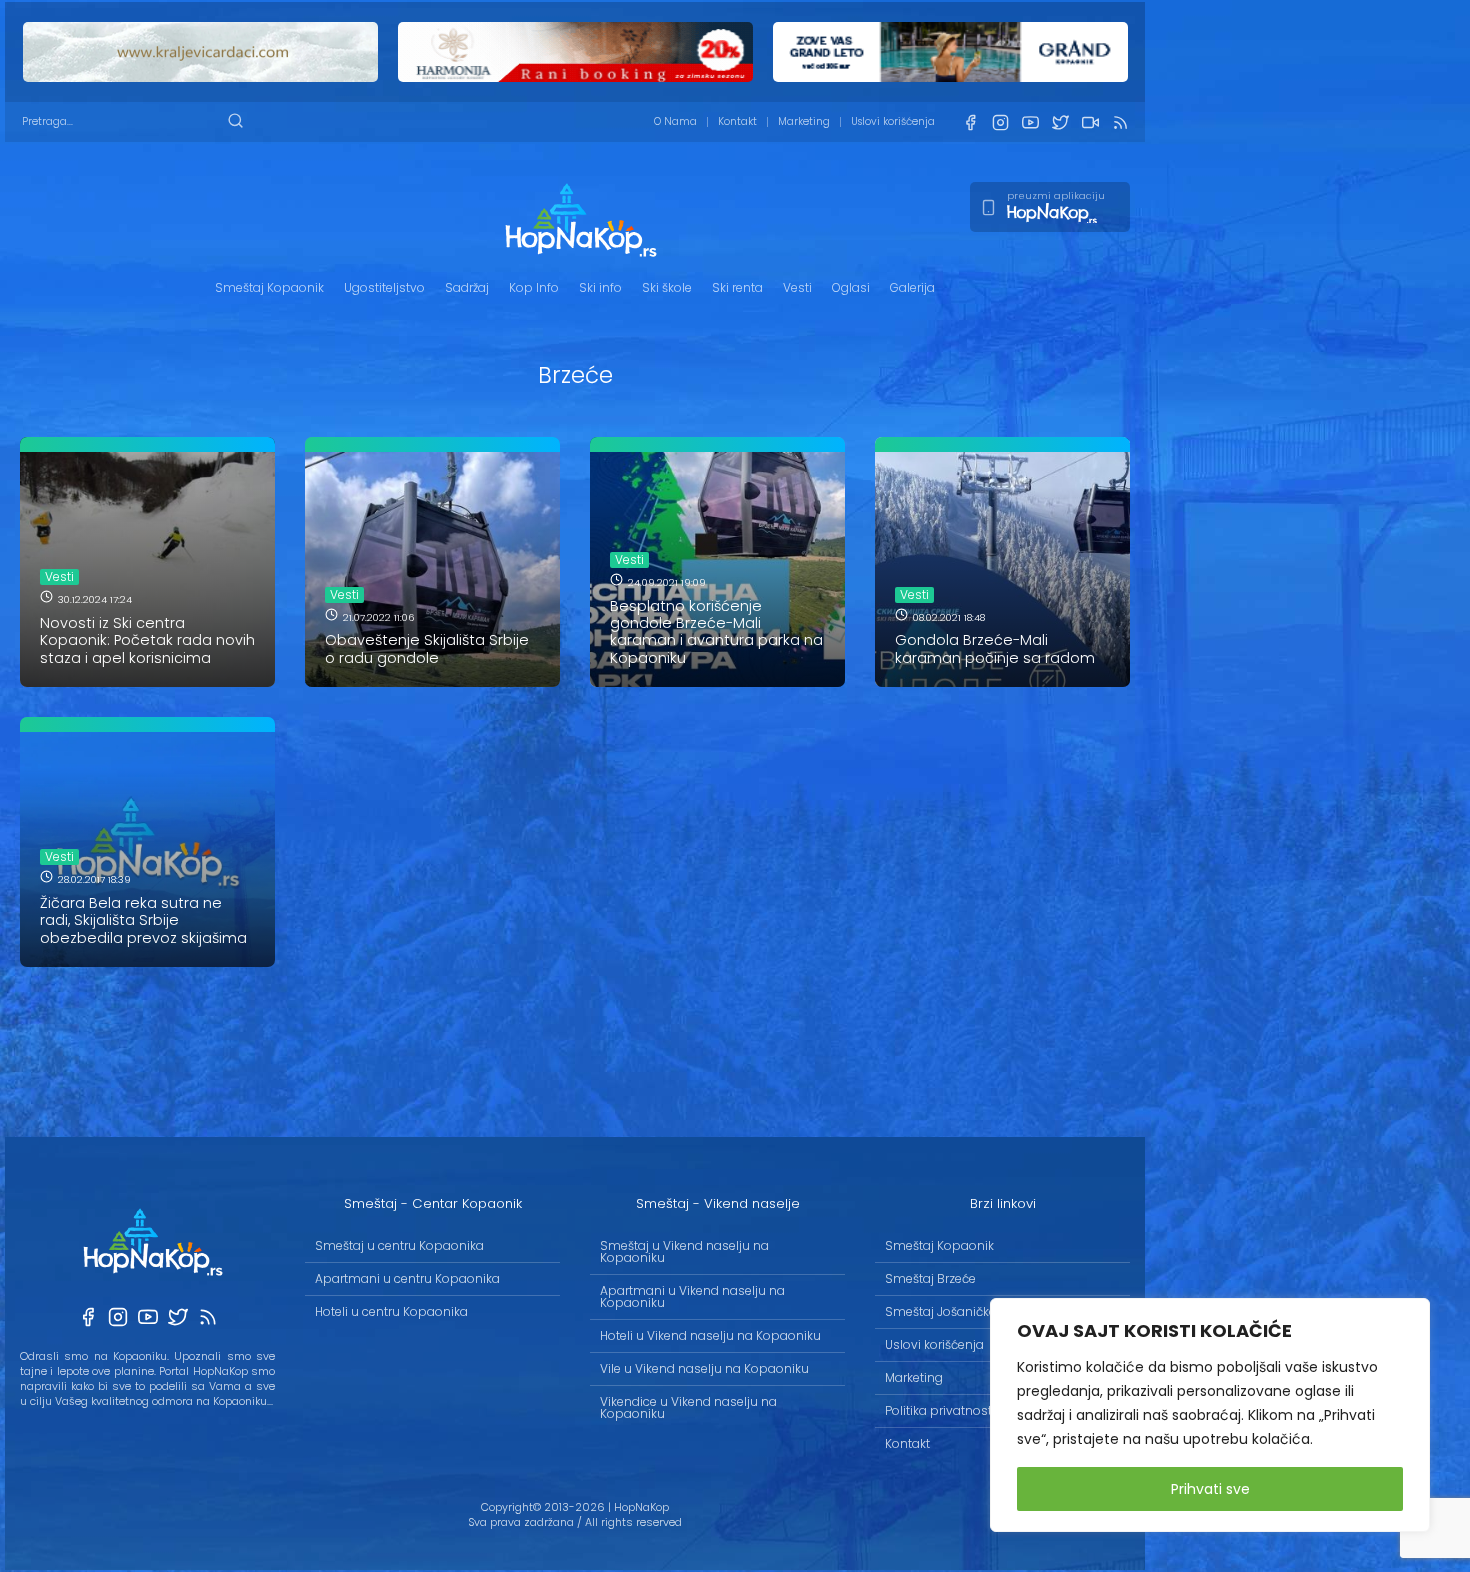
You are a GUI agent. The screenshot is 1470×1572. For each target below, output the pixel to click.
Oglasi (851, 287)
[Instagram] (1000, 122)
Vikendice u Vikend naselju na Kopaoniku (688, 1407)
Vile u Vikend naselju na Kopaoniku (704, 1368)
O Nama (675, 121)
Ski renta (737, 287)
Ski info (600, 287)
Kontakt (737, 121)
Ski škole (667, 287)
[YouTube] (1030, 122)
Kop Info (534, 287)
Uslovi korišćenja (893, 121)
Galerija (912, 287)
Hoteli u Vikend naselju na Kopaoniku (710, 1335)
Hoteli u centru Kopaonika (391, 1311)
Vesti (797, 287)
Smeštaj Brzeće (930, 1278)
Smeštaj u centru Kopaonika (399, 1245)
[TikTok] (1090, 122)
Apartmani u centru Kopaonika (407, 1278)
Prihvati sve (1210, 1489)
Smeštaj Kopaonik (269, 287)
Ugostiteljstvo (384, 287)
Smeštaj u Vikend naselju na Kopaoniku (684, 1251)
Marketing (804, 121)
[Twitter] (1060, 122)
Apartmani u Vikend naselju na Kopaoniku (692, 1296)
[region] (1210, 1415)
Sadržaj (467, 287)
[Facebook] (970, 122)
